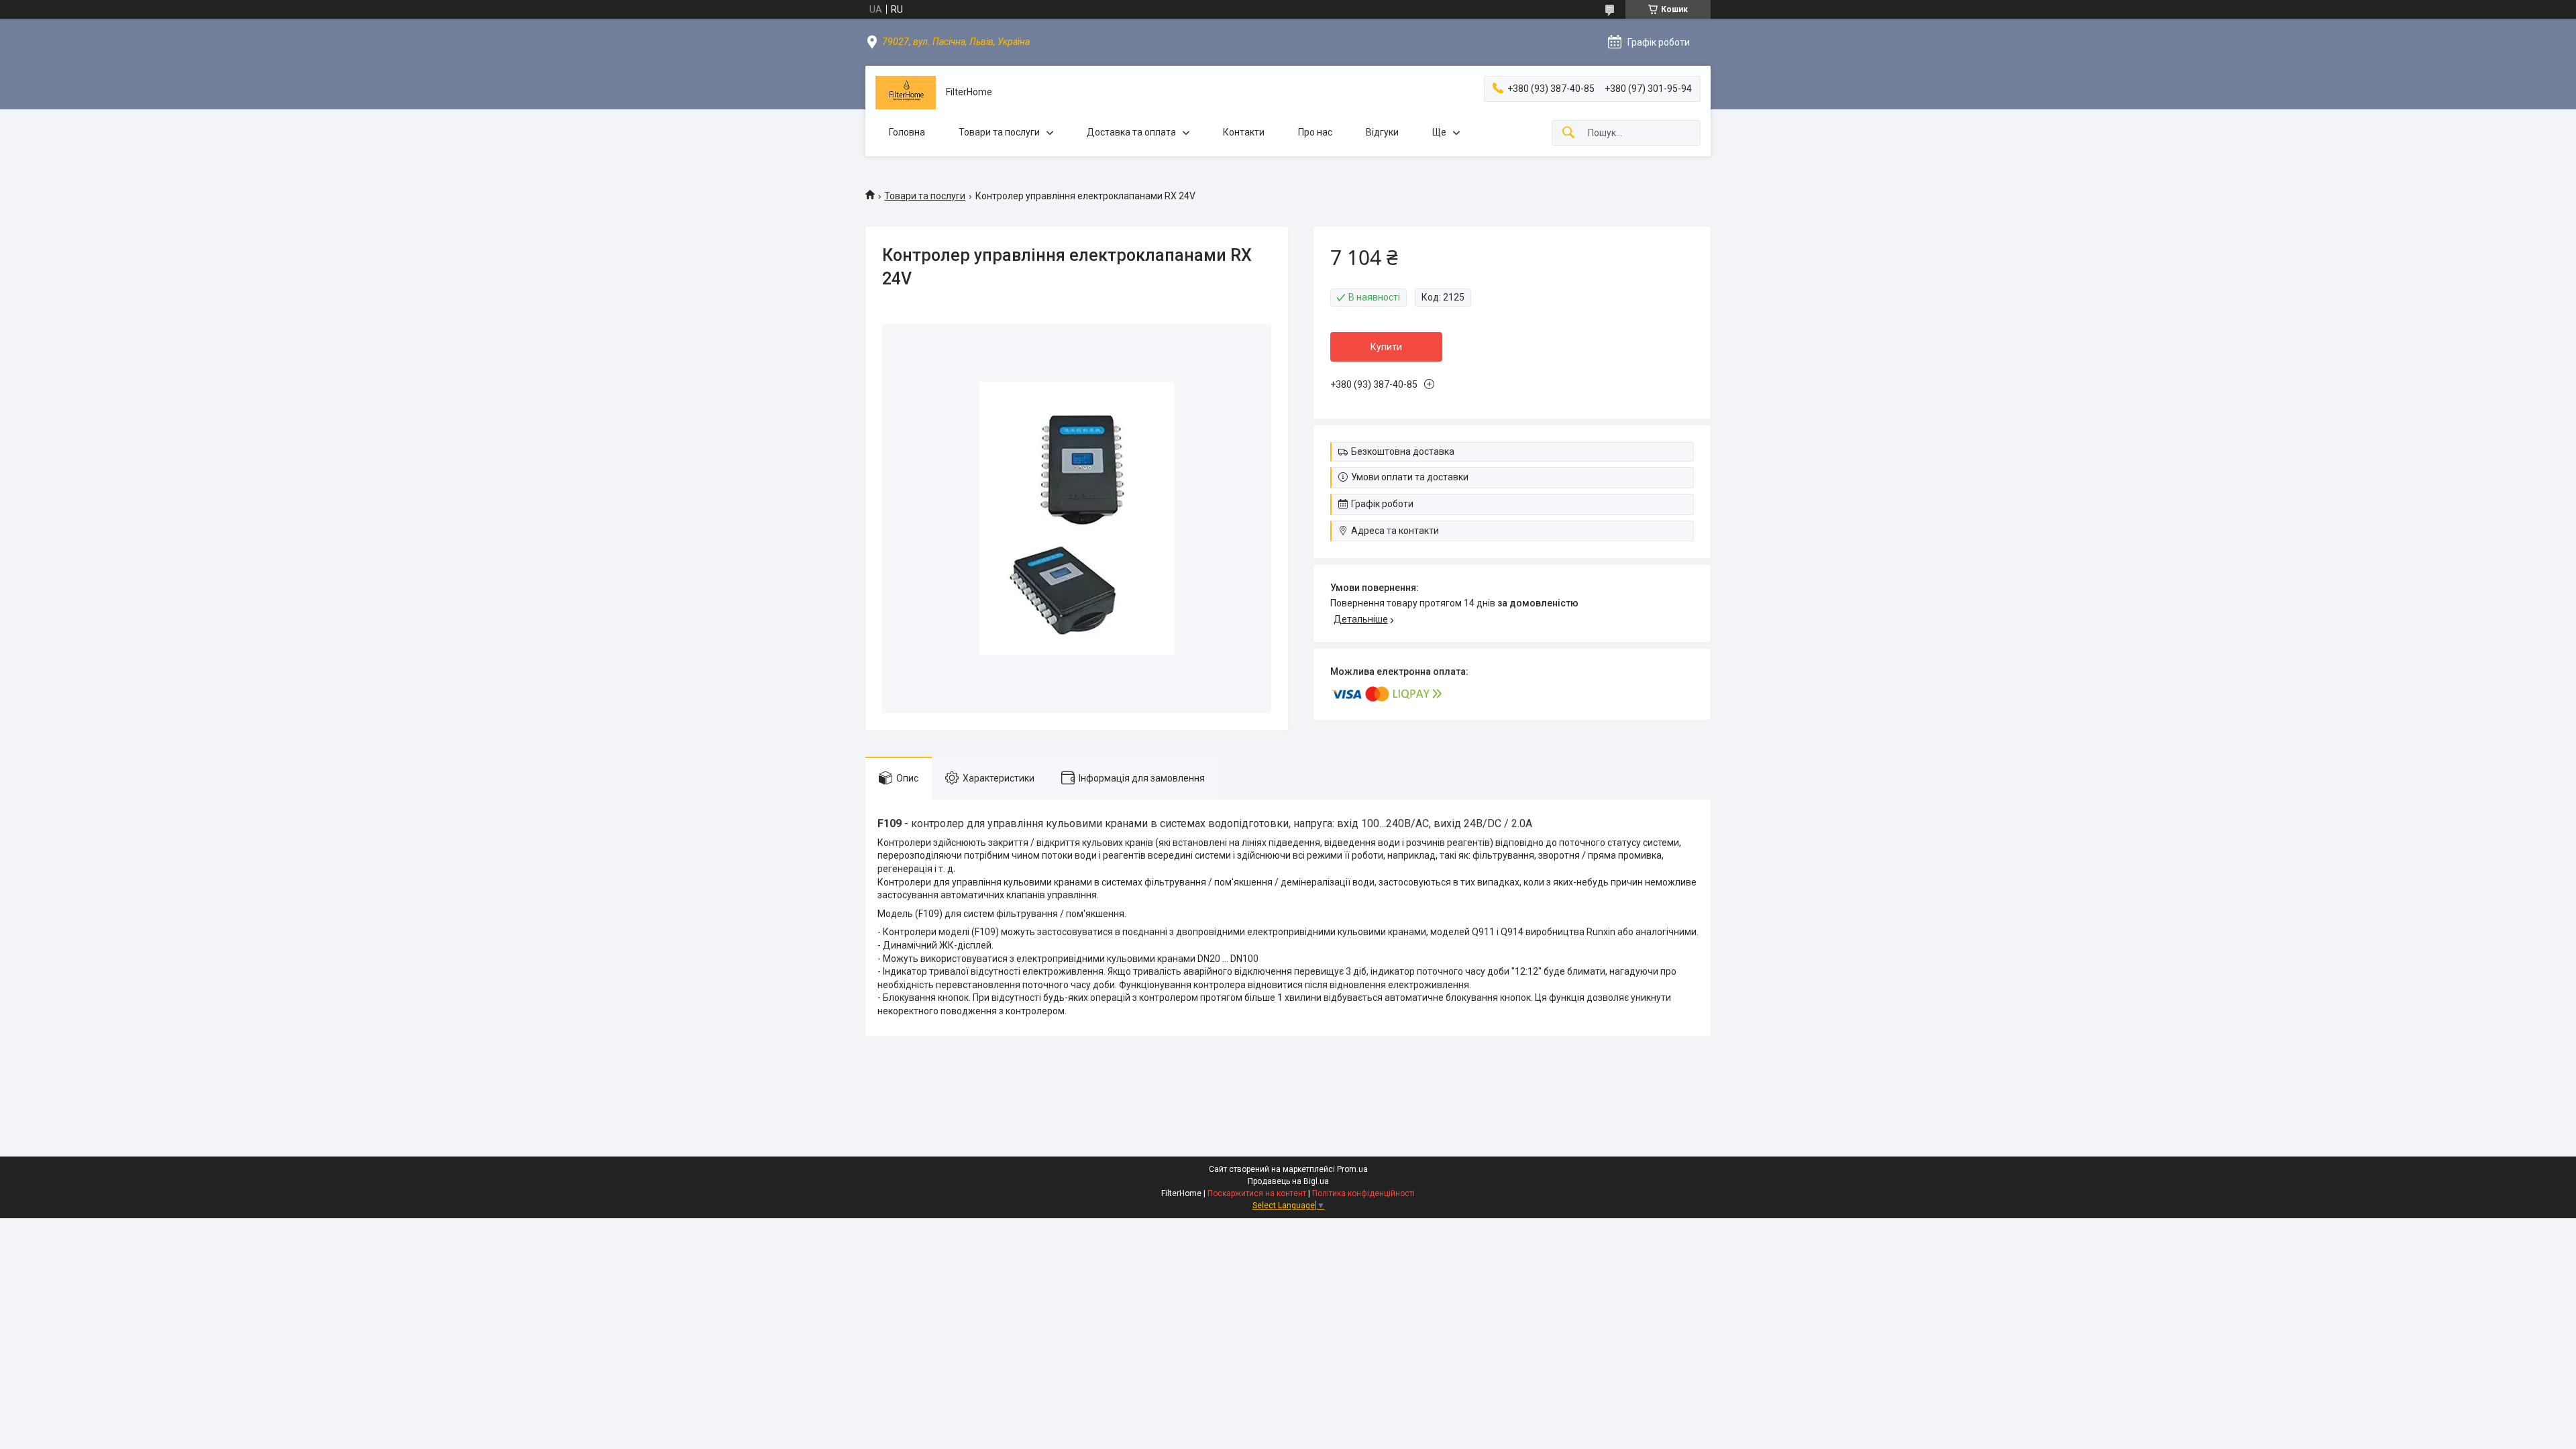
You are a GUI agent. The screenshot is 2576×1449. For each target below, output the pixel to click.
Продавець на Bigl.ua (1288, 1181)
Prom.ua (1352, 1169)
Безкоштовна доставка (1403, 451)
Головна (907, 132)
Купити (1386, 347)
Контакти (1244, 132)
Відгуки (1382, 132)
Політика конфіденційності (1363, 1193)
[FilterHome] (906, 93)
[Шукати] (1568, 133)
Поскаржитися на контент (1257, 1193)
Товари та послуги (999, 132)
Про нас (1315, 132)
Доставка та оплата (1131, 132)
